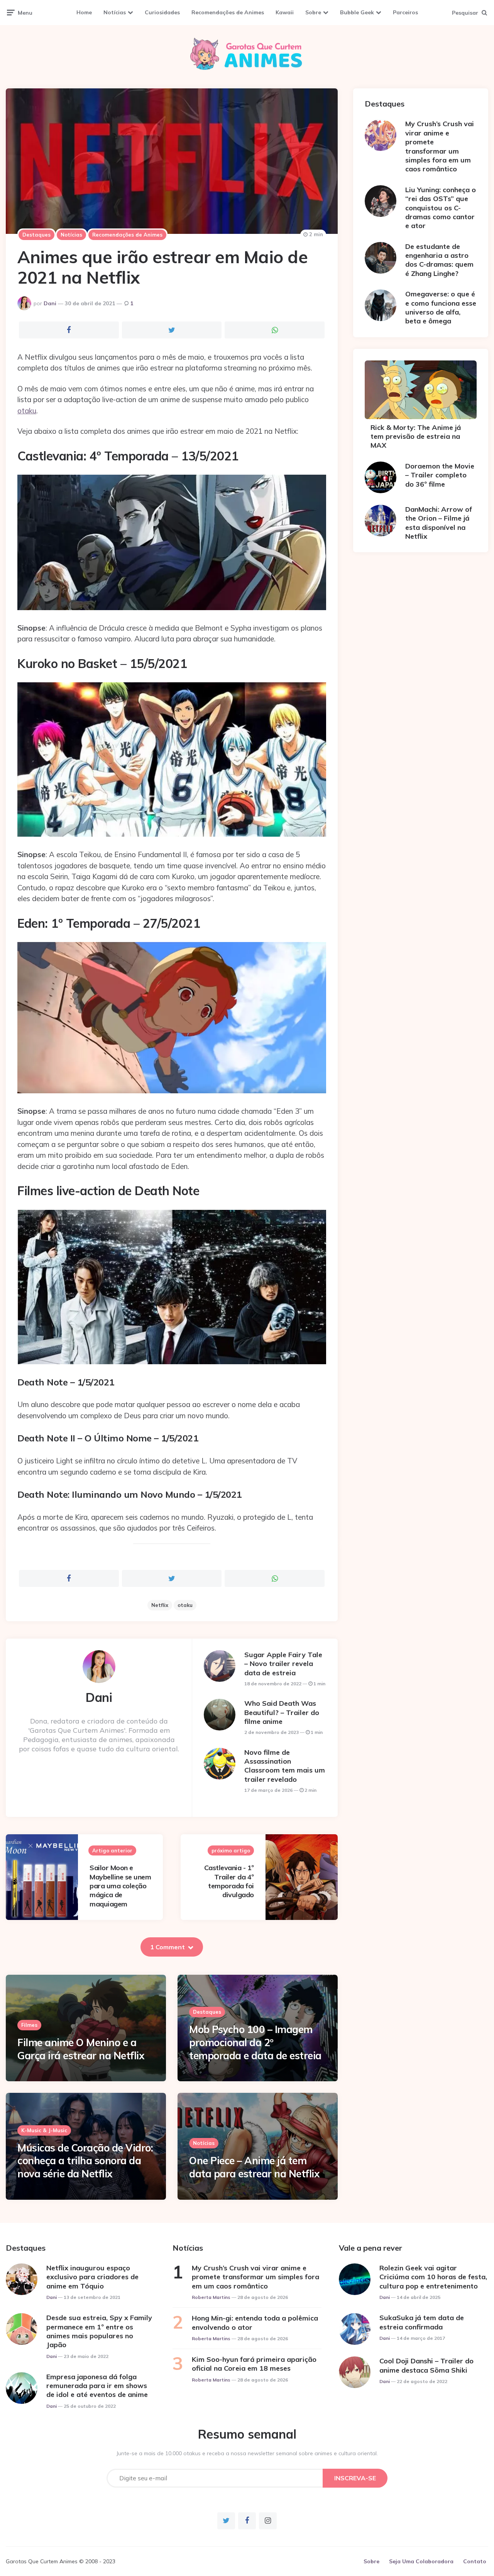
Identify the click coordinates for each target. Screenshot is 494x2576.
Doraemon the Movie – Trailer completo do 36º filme (440, 475)
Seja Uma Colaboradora (421, 2561)
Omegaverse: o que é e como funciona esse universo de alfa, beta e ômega (441, 307)
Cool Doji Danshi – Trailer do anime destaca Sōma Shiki (426, 2365)
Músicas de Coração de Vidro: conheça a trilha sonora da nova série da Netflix (85, 2161)
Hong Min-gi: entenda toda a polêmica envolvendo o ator (255, 2322)
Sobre (313, 12)
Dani (50, 303)
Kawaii (285, 12)
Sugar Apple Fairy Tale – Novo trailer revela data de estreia (283, 1664)
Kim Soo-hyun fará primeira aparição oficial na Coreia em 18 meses (254, 2364)
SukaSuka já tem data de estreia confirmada (422, 2322)
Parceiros (405, 12)
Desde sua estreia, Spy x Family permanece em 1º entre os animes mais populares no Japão (99, 2331)
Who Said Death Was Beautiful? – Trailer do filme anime (282, 1712)
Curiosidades (162, 12)
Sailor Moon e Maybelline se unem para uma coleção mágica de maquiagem (120, 1886)
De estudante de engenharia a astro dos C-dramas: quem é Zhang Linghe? (439, 260)
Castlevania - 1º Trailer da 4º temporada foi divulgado (229, 1881)
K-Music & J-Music (44, 2130)
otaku (27, 411)
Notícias (115, 12)
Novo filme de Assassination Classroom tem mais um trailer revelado (285, 1766)
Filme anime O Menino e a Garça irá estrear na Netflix (81, 2049)
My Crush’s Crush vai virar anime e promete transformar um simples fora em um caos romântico (440, 146)
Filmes (29, 2025)
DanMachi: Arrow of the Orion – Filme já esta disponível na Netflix (439, 523)
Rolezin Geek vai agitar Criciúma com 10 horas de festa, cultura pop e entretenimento (433, 2277)
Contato (475, 2561)
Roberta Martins (211, 2297)
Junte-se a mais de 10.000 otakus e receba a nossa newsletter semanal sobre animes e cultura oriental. (247, 2453)
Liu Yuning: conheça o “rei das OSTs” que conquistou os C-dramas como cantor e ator (441, 208)
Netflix (160, 1605)
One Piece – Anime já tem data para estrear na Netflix (254, 2167)
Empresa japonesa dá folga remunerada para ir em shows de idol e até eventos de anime (97, 2386)
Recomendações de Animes (228, 12)
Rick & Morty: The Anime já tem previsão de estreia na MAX (416, 436)
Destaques (36, 235)
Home (84, 12)
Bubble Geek (357, 12)
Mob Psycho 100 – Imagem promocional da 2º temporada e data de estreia (255, 2042)
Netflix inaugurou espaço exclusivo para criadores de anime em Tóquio (92, 2277)
